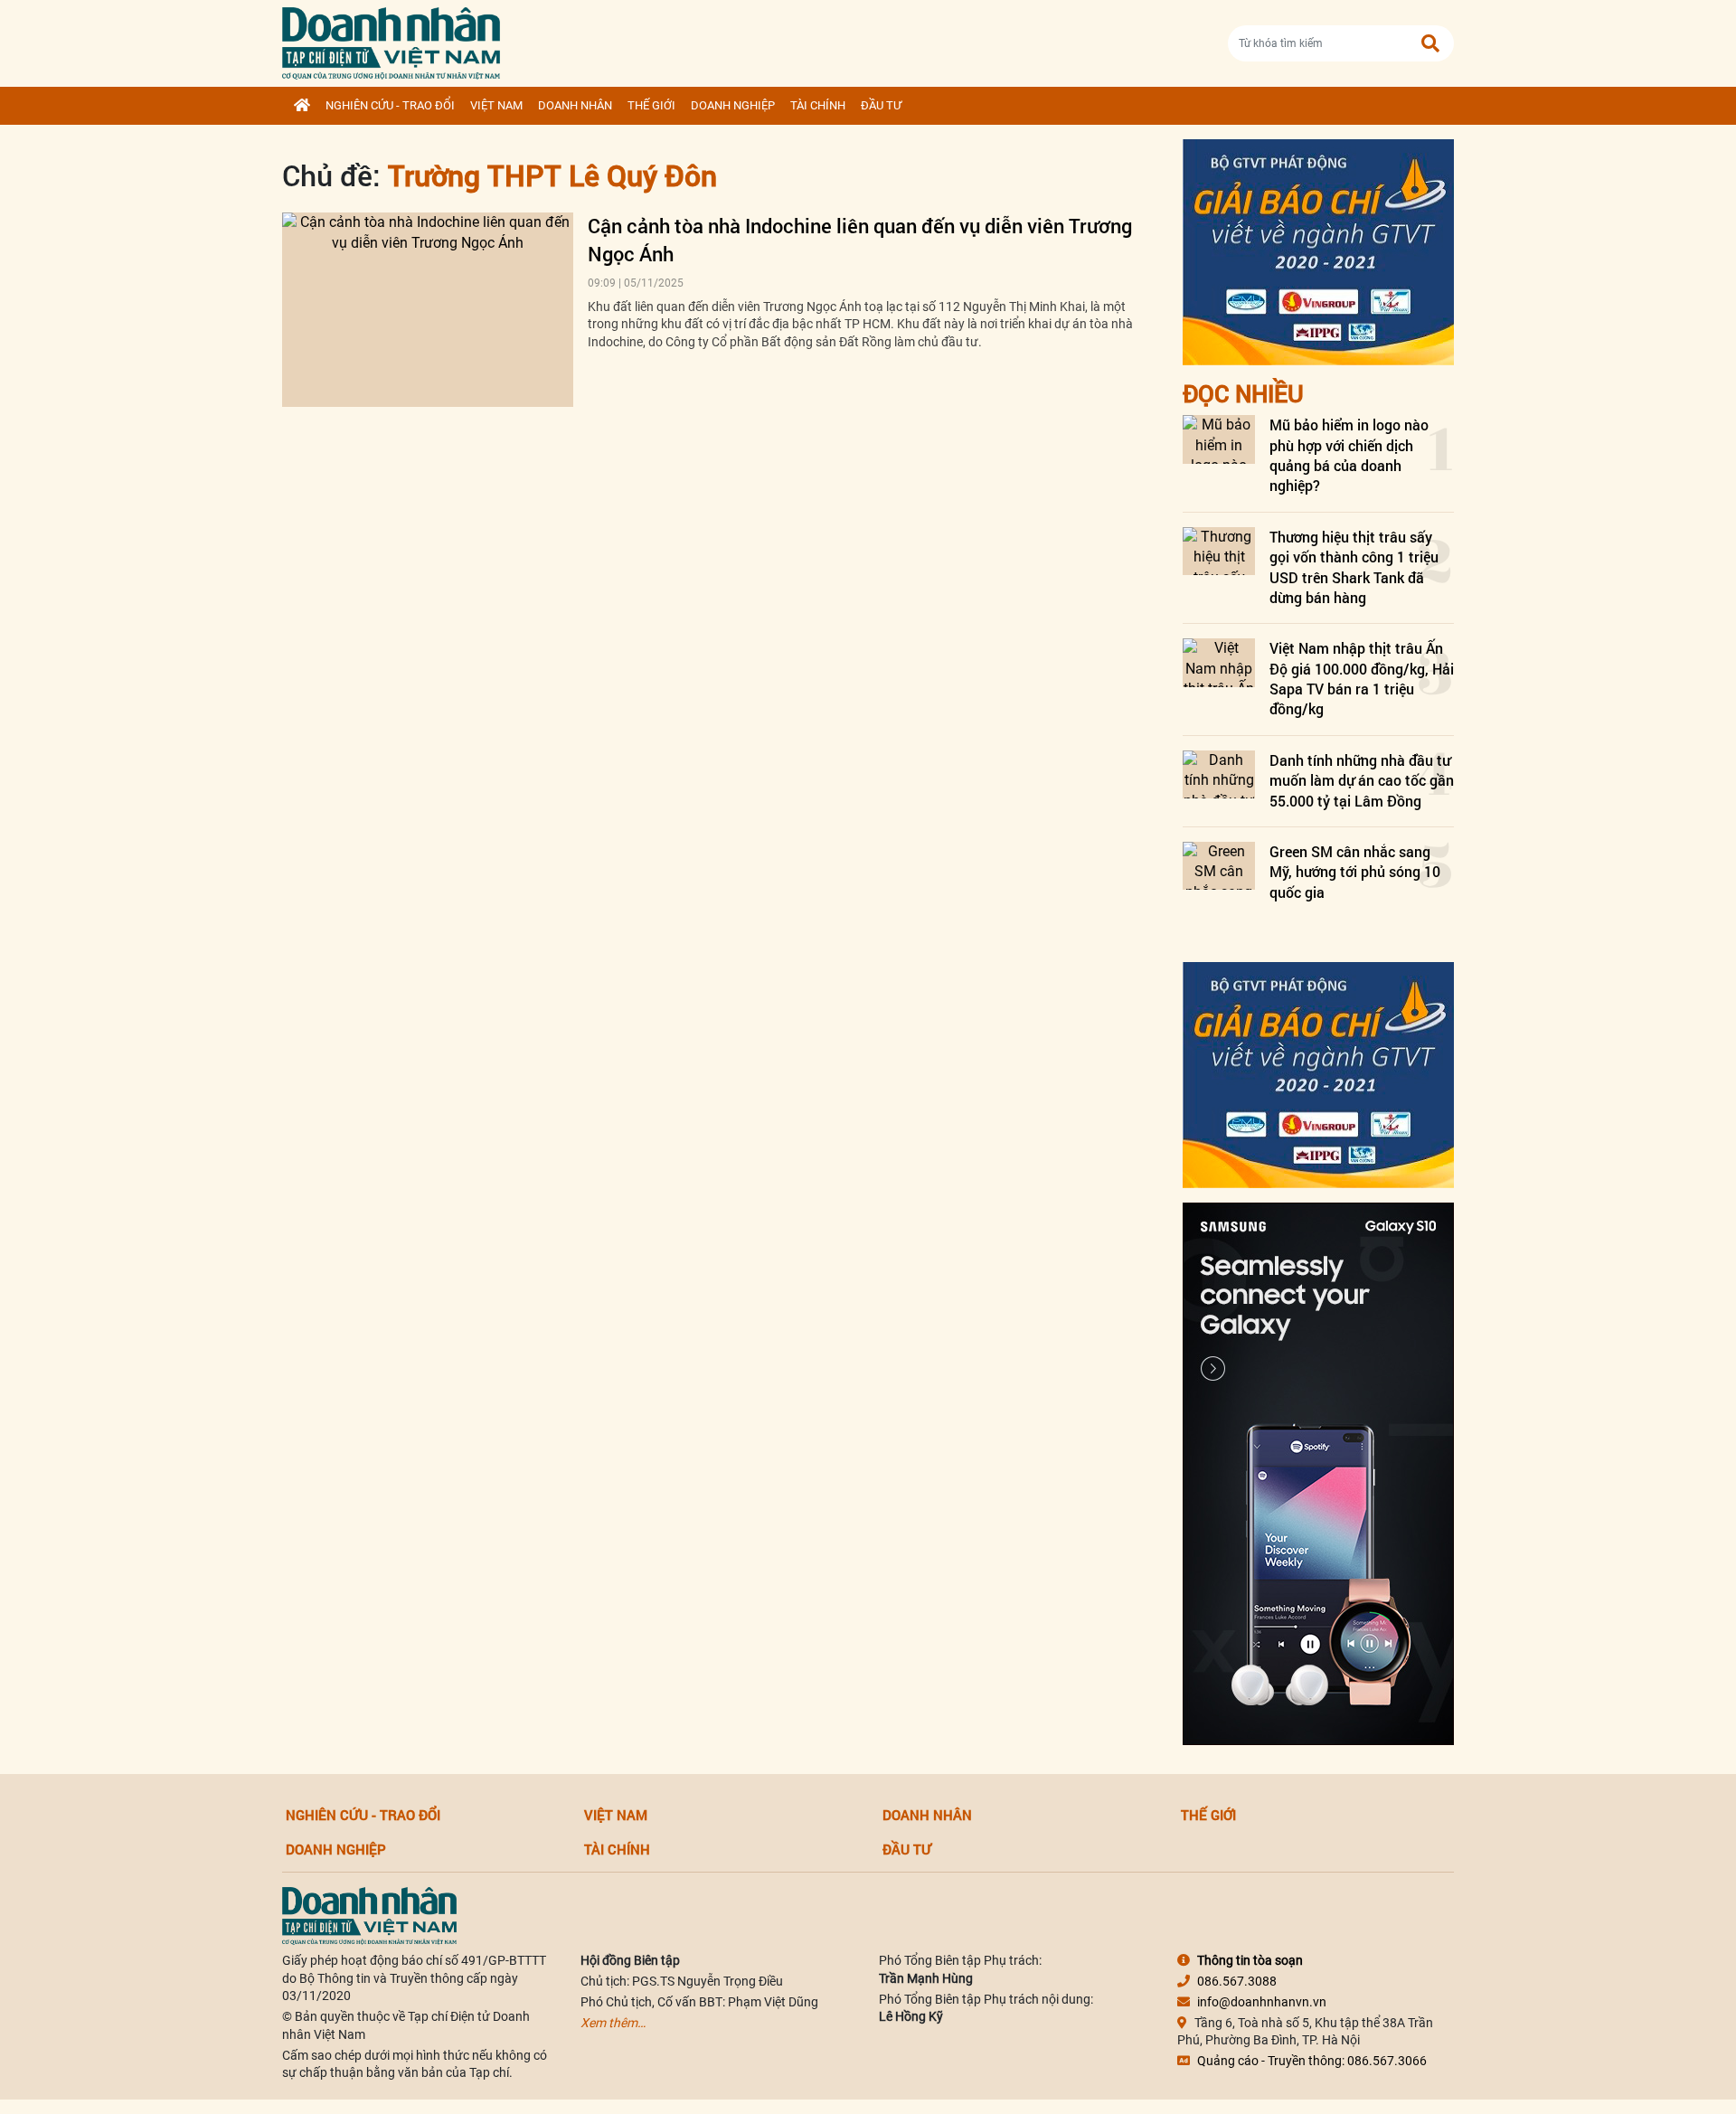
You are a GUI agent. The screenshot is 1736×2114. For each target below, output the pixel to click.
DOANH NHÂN (575, 105)
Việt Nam (496, 105)
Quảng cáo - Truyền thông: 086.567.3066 (1312, 2061)
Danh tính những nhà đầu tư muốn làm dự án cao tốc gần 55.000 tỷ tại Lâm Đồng (1362, 780)
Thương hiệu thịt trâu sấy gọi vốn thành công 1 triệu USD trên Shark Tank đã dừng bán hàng (1354, 567)
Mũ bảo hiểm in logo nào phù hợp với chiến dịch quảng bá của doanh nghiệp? (1349, 455)
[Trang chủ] (302, 106)
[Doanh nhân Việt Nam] (369, 1915)
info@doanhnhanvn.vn (1262, 2002)
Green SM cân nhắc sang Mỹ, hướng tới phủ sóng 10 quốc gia (1355, 872)
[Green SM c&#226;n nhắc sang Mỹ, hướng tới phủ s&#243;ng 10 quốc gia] (1219, 866)
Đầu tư (881, 105)
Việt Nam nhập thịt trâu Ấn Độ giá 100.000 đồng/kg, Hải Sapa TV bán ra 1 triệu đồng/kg (1362, 678)
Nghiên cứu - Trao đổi (390, 105)
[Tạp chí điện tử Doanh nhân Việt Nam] (391, 39)
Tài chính (818, 105)
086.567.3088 (1237, 1981)
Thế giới (651, 105)
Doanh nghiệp (733, 105)
